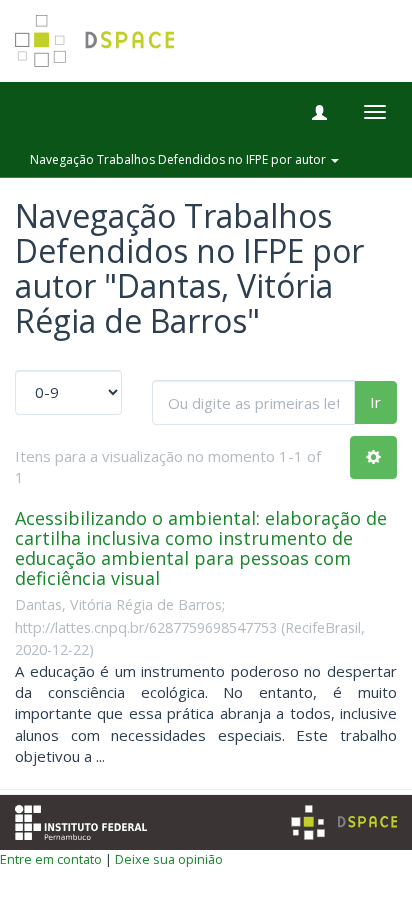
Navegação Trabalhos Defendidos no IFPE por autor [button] (179, 159)
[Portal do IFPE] (81, 820)
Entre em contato (51, 859)
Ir (375, 402)
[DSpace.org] (344, 822)
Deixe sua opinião (169, 859)
